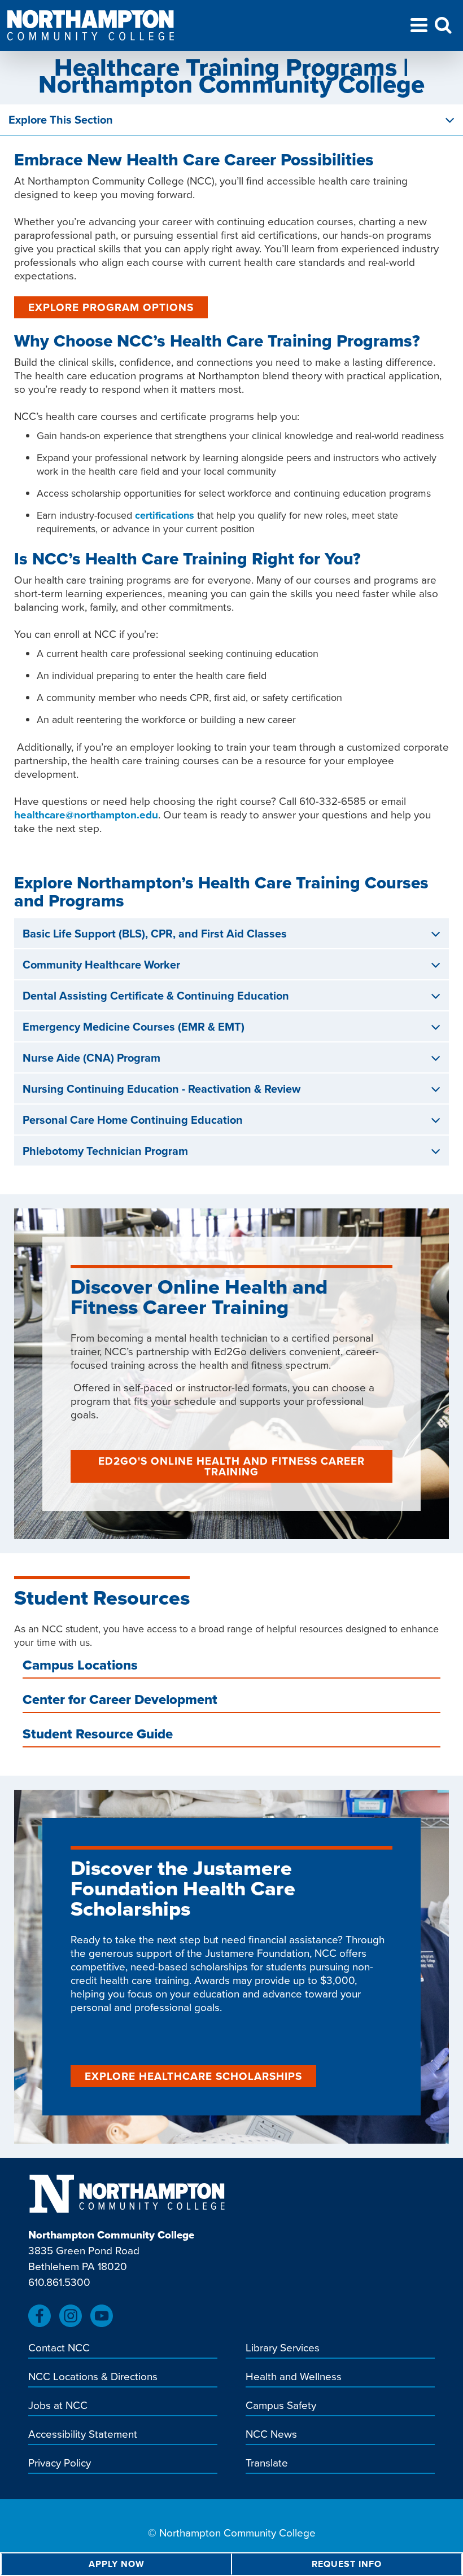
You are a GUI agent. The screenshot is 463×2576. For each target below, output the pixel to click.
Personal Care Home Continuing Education (133, 1120)
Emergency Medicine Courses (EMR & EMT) (134, 1027)
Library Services (283, 2349)
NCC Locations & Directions (93, 2377)
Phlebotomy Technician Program (105, 1151)
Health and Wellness (294, 2377)
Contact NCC (59, 2349)
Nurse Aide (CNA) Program (91, 1058)
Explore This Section (61, 120)
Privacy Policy (60, 2464)
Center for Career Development (120, 1701)
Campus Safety (281, 2406)
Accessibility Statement (83, 2435)
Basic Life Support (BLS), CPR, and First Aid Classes (155, 934)
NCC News (271, 2435)
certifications (165, 515)
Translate (267, 2464)
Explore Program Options (111, 307)
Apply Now (117, 2564)
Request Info (347, 2564)
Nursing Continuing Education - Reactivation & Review (161, 1089)
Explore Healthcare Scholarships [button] (193, 2076)
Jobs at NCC (58, 2406)
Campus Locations (80, 1667)
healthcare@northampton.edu (86, 815)
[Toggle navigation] (419, 27)
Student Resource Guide (98, 1736)
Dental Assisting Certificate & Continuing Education (156, 996)
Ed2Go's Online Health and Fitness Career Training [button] (231, 1466)
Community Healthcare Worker (101, 965)
